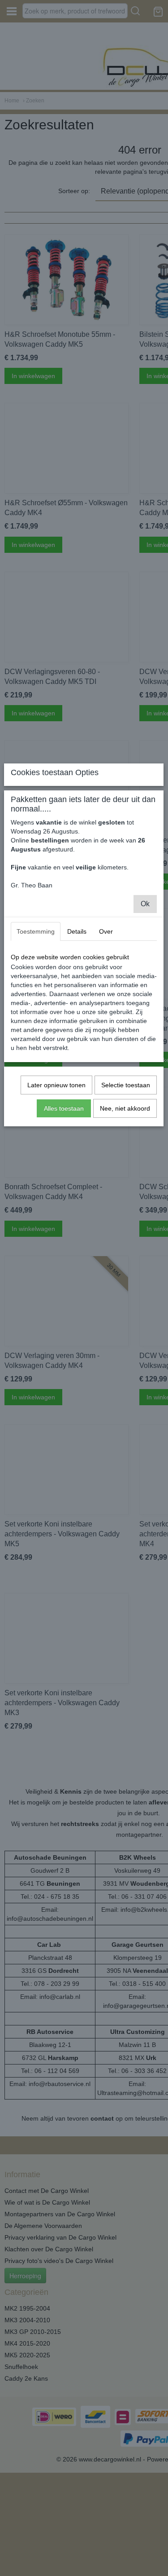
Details (77, 931)
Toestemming (36, 931)
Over (106, 931)
